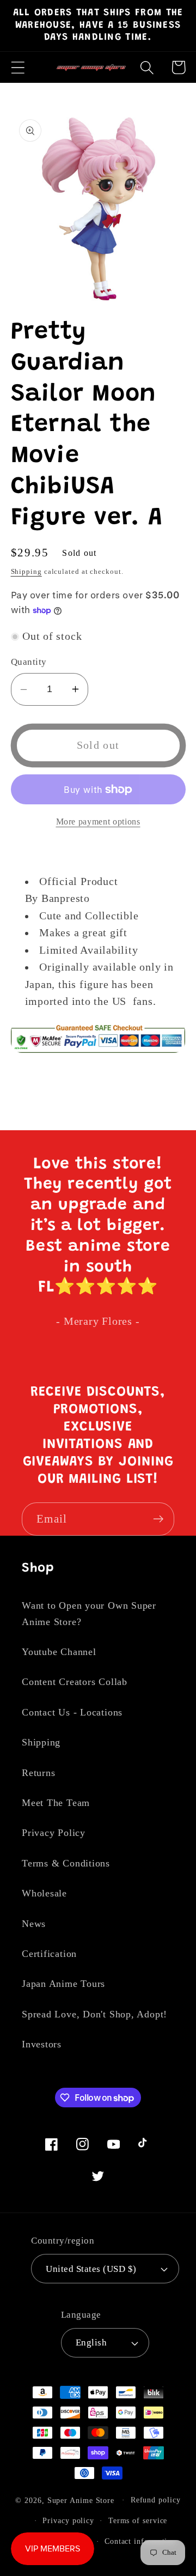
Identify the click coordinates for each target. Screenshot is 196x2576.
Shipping (26, 571)
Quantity (29, 662)
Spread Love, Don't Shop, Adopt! (94, 2014)
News (34, 1924)
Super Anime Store (81, 2500)
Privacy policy (68, 2520)
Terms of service (138, 2520)
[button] (18, 67)
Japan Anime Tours (63, 1984)
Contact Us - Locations (72, 1712)
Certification (49, 1954)
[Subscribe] (158, 1519)
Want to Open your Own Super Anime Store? (89, 1613)
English (91, 2342)
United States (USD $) (91, 2269)
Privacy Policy (54, 1833)
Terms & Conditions (66, 1863)
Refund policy (156, 2500)
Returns (38, 1773)
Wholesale (44, 1893)
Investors (42, 2044)
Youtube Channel (59, 1652)
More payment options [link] (98, 822)
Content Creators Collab (75, 1682)
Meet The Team (56, 1803)
